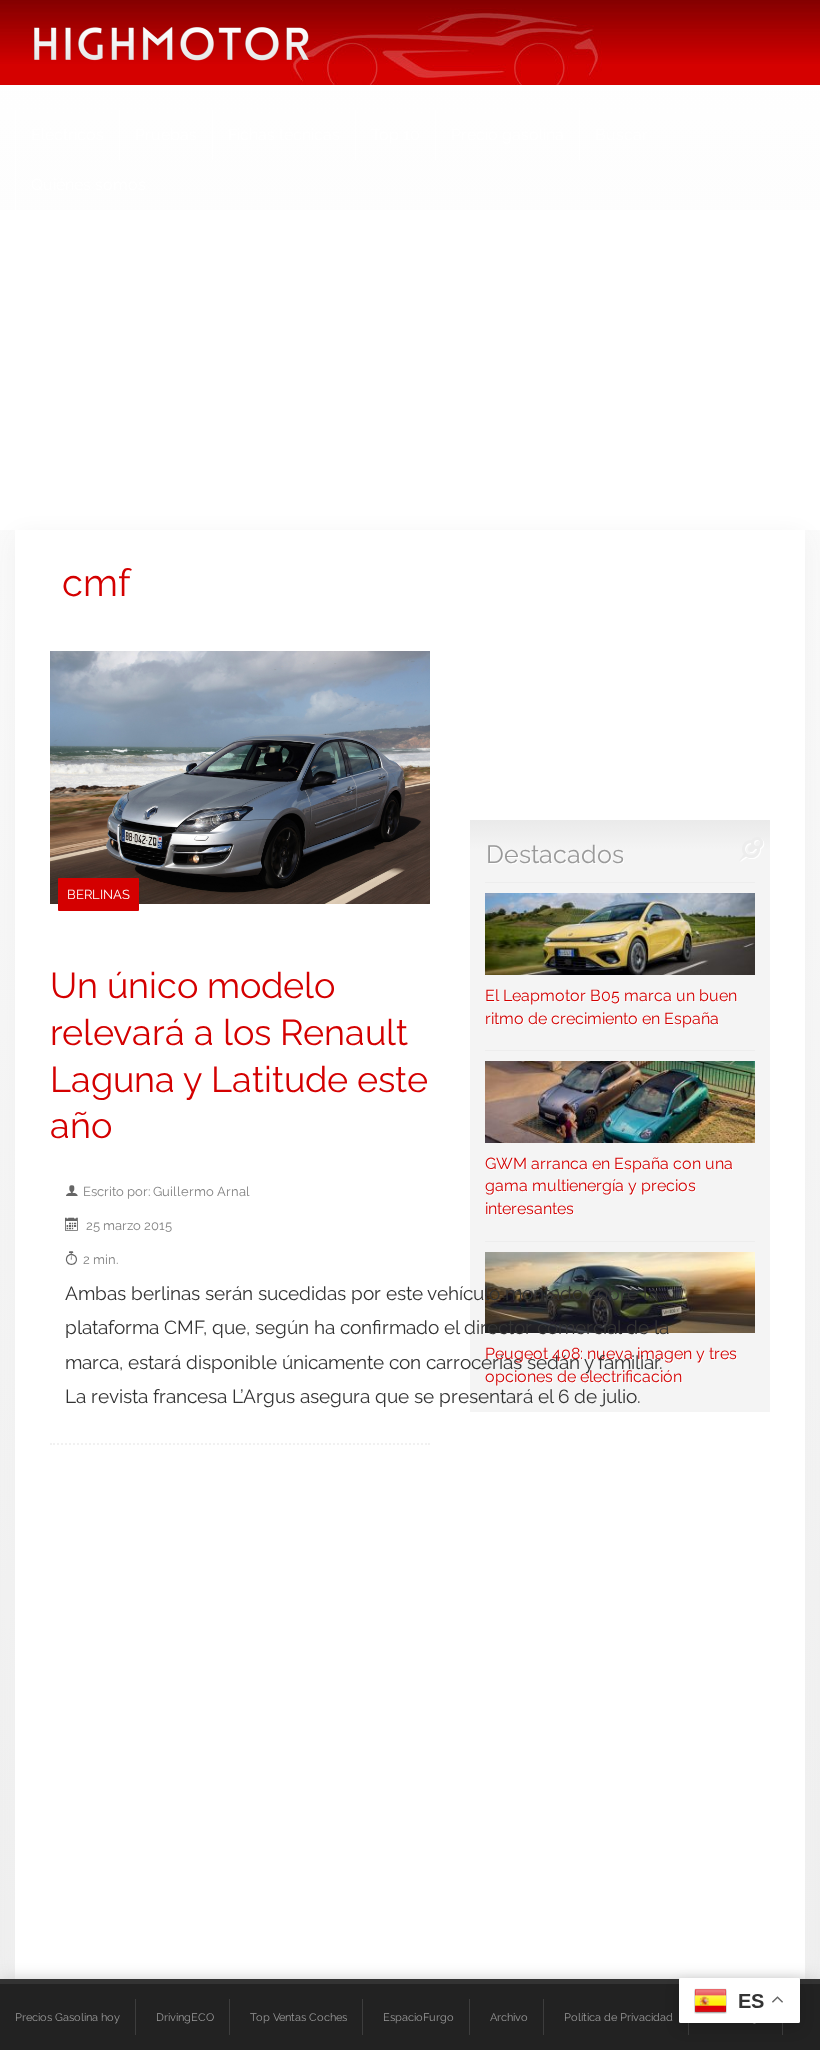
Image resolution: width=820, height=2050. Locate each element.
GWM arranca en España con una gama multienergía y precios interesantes (609, 1186)
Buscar (621, 134)
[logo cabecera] (171, 42)
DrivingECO (185, 2017)
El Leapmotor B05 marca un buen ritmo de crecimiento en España (611, 1006)
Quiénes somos (88, 184)
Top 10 (395, 134)
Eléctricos (67, 134)
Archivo (509, 2017)
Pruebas (166, 134)
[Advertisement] (410, 370)
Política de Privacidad (618, 2017)
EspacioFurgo (418, 2017)
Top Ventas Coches (298, 2017)
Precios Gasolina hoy (67, 2017)
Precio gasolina (507, 134)
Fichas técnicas (284, 134)
